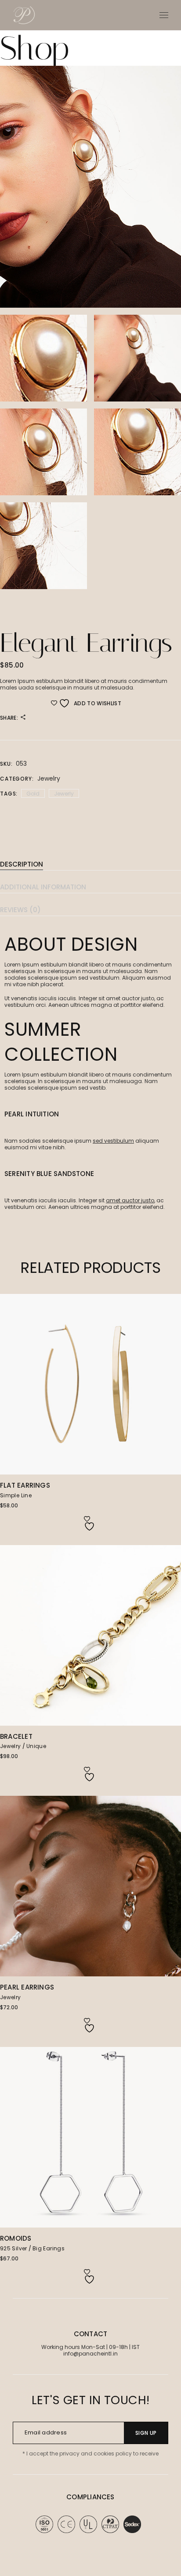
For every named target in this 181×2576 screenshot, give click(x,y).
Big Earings (49, 2248)
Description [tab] (22, 864)
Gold (33, 794)
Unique (36, 1746)
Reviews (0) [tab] (20, 910)
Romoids (16, 2238)
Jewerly (64, 794)
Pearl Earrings (27, 1987)
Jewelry (49, 778)
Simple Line (16, 1495)
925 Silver (14, 2248)
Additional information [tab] (43, 887)
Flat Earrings (25, 1485)
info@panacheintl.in (90, 2354)
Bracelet (16, 1736)
